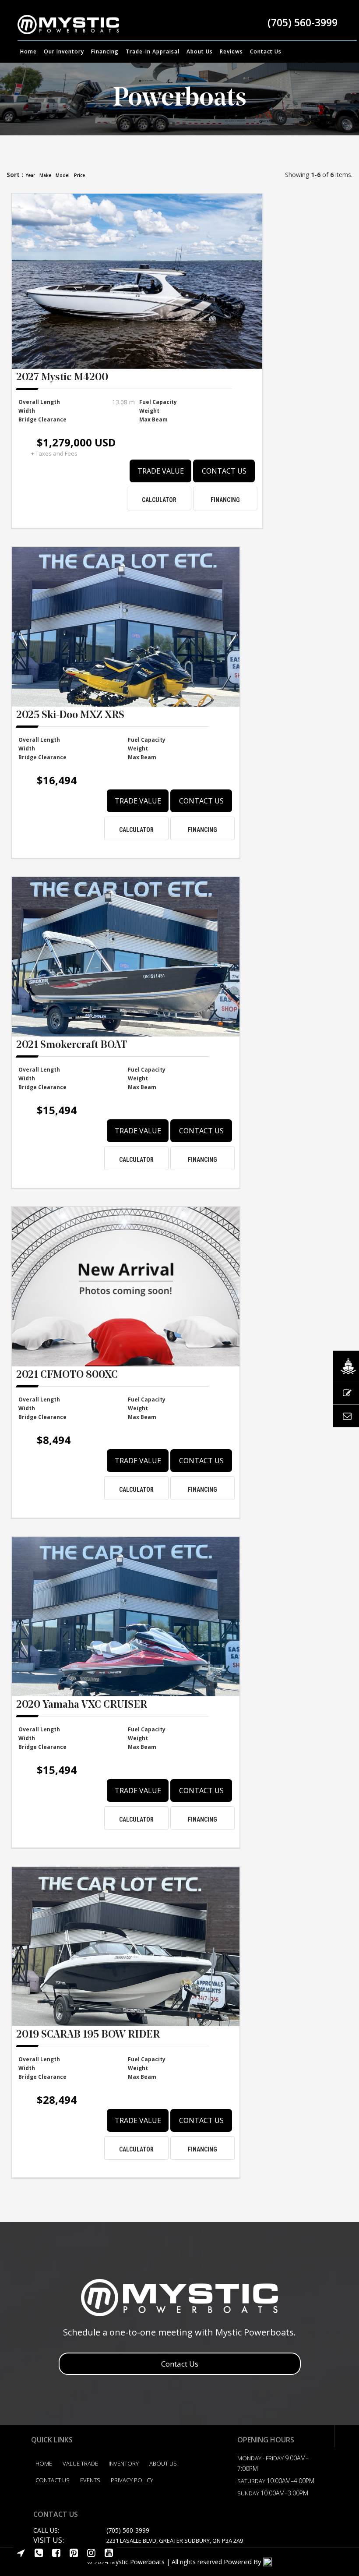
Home (28, 51)
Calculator (159, 500)
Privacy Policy (132, 2480)
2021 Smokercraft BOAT (72, 1046)
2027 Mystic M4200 (62, 378)
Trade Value (161, 471)
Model (63, 175)
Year (30, 175)
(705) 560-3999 (303, 22)
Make (45, 175)
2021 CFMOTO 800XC (67, 1376)
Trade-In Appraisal (153, 51)
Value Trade (80, 2463)
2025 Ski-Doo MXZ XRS (70, 716)
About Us (200, 51)
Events (90, 2480)
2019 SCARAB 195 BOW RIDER (88, 2035)
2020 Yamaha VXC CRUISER (82, 1706)
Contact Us (266, 51)
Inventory (124, 2463)
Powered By (243, 2562)
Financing (105, 51)
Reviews (231, 51)
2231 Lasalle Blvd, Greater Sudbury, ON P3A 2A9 (175, 2541)
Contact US (53, 2480)
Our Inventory (64, 51)
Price (79, 175)
